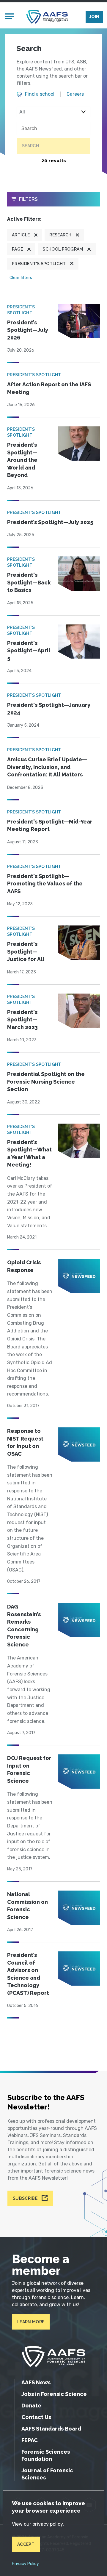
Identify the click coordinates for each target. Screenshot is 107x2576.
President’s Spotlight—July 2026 (28, 330)
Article (21, 235)
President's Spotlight (39, 264)
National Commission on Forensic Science (27, 1906)
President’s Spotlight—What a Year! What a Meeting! (29, 1154)
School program (63, 249)
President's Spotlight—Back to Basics (29, 582)
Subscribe (25, 2198)
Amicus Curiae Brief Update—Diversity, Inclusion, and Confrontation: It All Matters (47, 767)
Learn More (31, 2322)
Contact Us (36, 2417)
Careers (75, 94)
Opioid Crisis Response (24, 1266)
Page (17, 249)
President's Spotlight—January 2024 (49, 709)
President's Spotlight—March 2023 (22, 1020)
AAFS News (36, 2382)
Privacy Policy (25, 2564)
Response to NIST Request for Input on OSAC (25, 1442)
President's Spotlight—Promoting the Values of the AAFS (45, 884)
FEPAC (30, 2440)
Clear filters (21, 278)
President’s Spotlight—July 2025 (50, 522)
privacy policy (48, 2524)
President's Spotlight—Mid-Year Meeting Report (50, 825)
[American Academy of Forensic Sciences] (47, 17)
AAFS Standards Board (51, 2429)
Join (94, 17)
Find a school (40, 94)
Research (60, 235)
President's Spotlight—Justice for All (26, 951)
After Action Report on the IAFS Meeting (49, 388)
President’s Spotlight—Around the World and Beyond (22, 460)
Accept (26, 2544)
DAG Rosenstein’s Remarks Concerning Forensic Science (24, 1626)
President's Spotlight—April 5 (29, 651)
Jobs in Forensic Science (54, 2394)
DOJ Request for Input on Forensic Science (29, 1769)
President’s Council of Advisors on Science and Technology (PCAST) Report (28, 1974)
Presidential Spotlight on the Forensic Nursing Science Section (46, 1082)
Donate (31, 2406)
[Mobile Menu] (10, 17)
